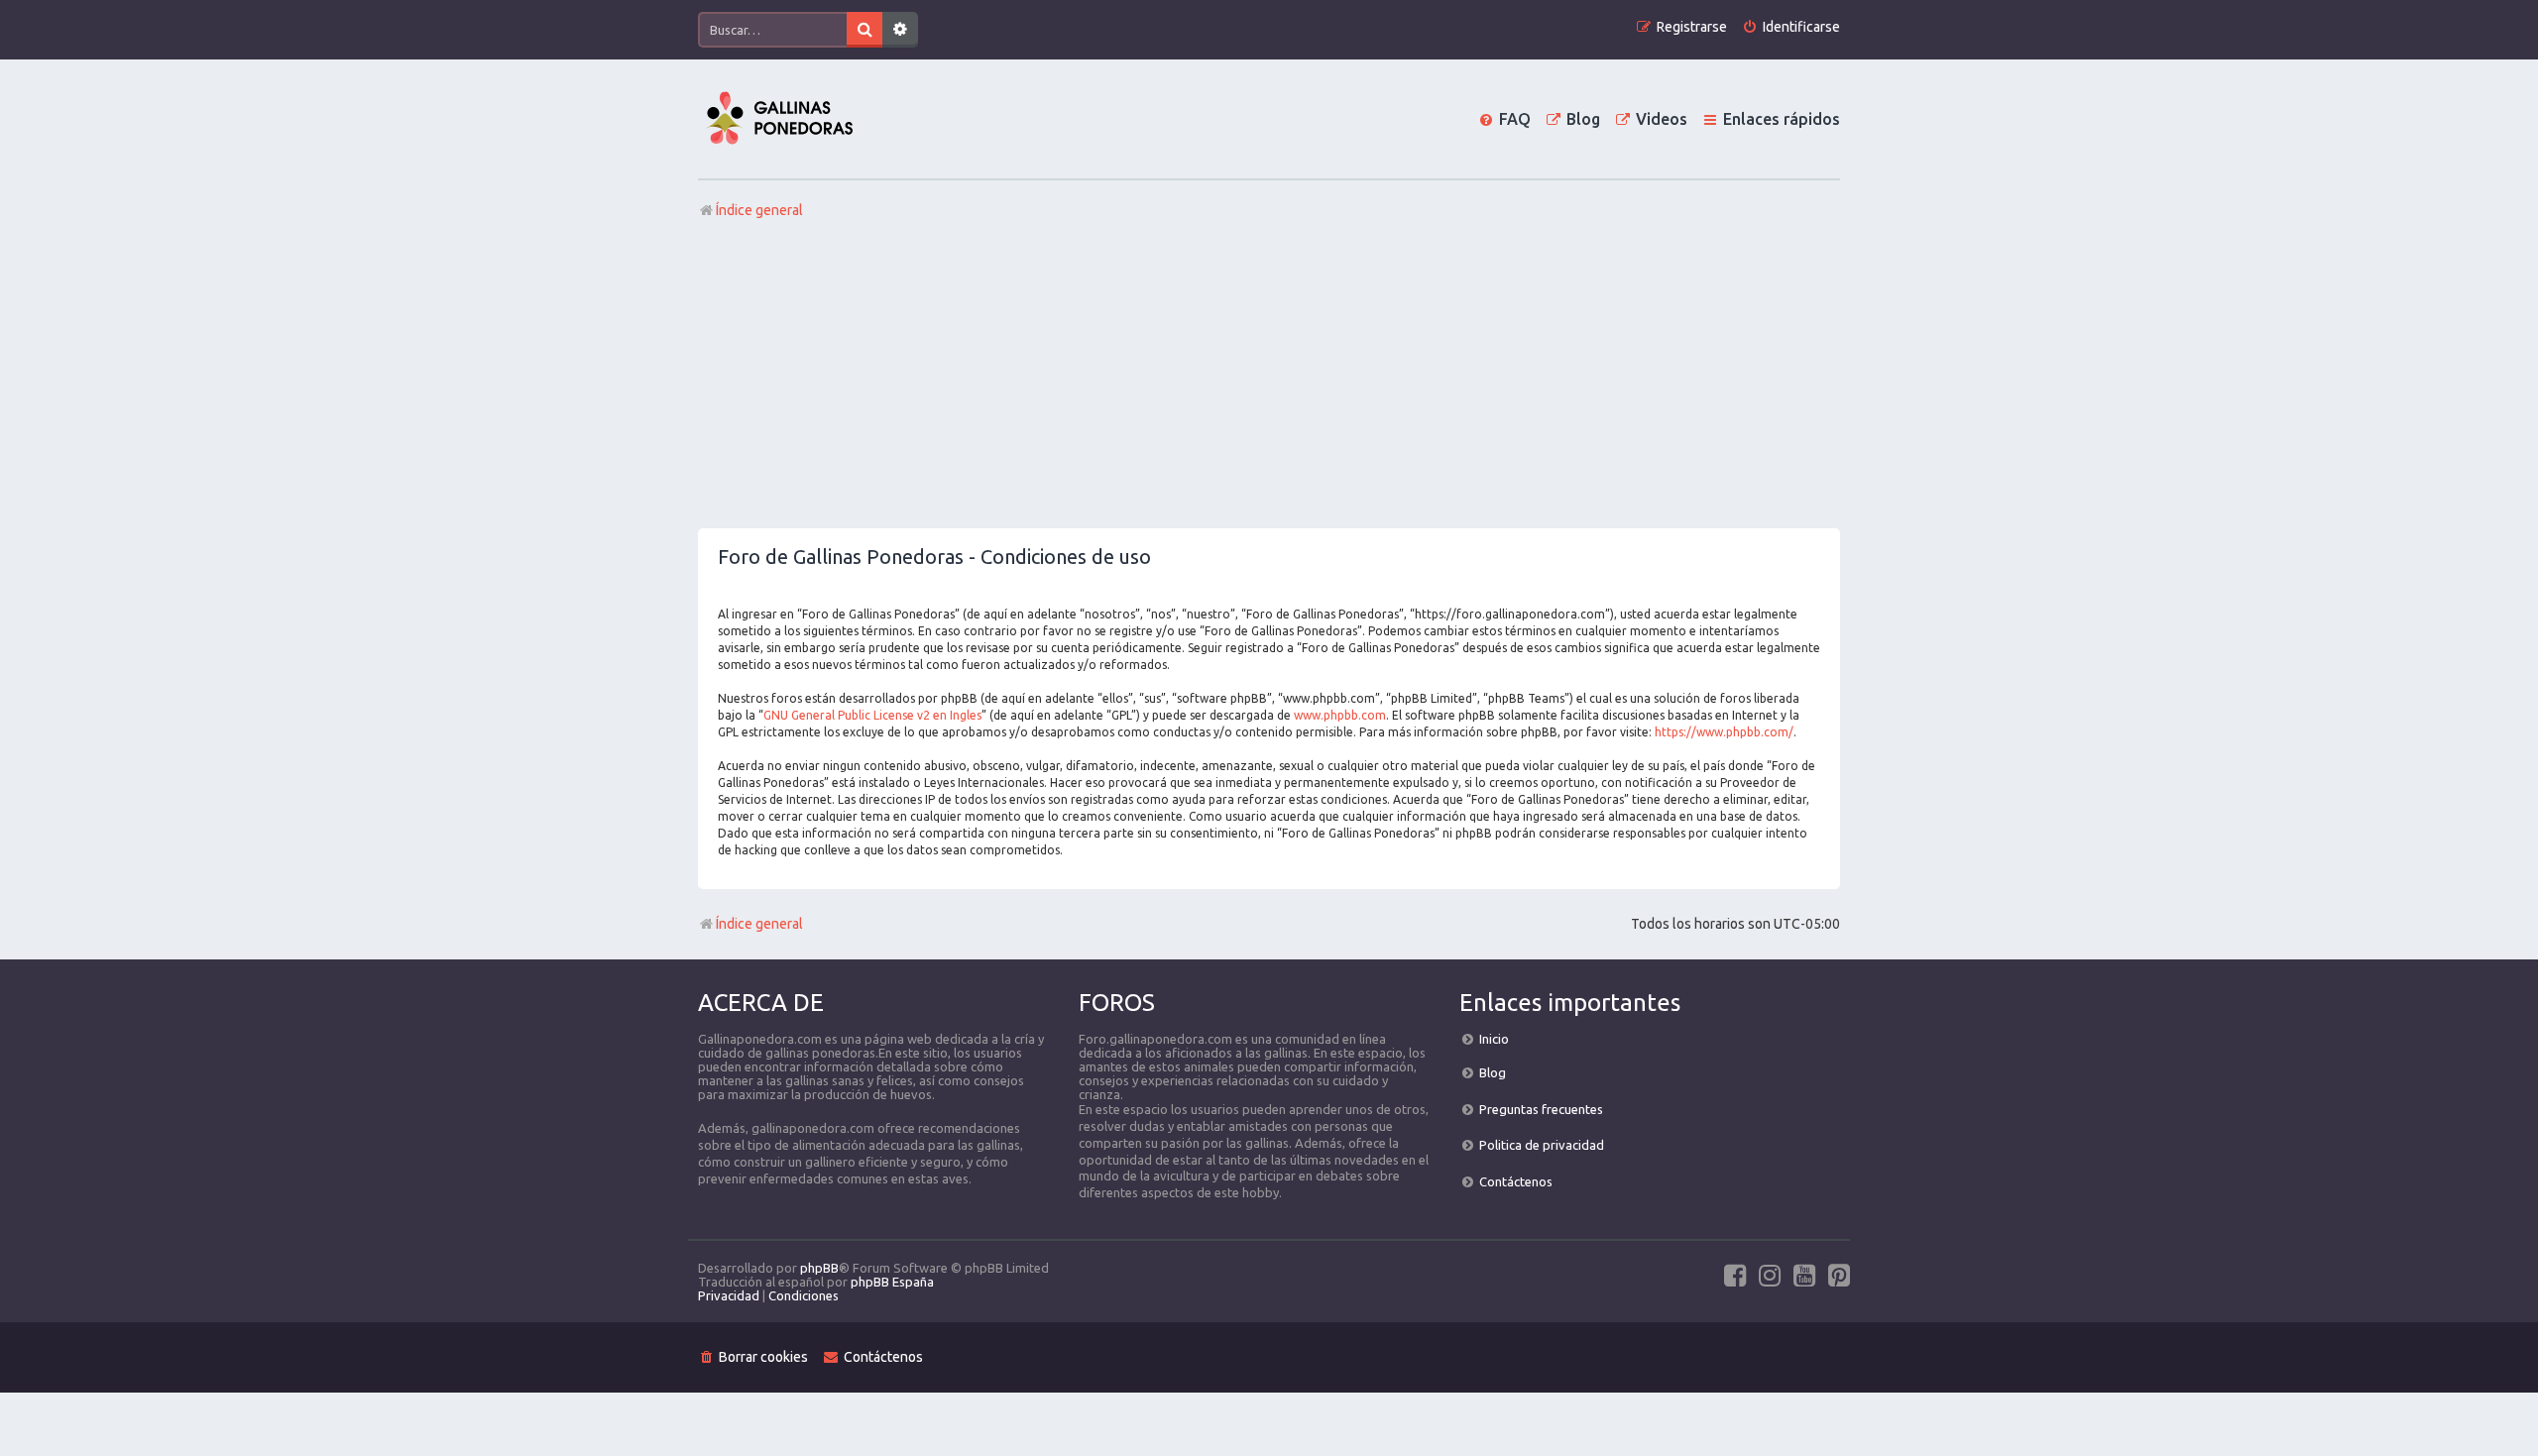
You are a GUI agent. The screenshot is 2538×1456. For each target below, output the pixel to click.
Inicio (1494, 1039)
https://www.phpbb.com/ (1724, 732)
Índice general (759, 924)
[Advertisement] (1269, 380)
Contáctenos (1516, 1181)
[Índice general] (779, 119)
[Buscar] (865, 30)
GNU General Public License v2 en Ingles (872, 715)
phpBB (819, 1268)
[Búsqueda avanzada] (900, 30)
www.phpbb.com (1340, 715)
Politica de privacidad (1542, 1145)
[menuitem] (1791, 27)
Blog (1493, 1072)
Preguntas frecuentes (1541, 1109)
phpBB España (892, 1282)
